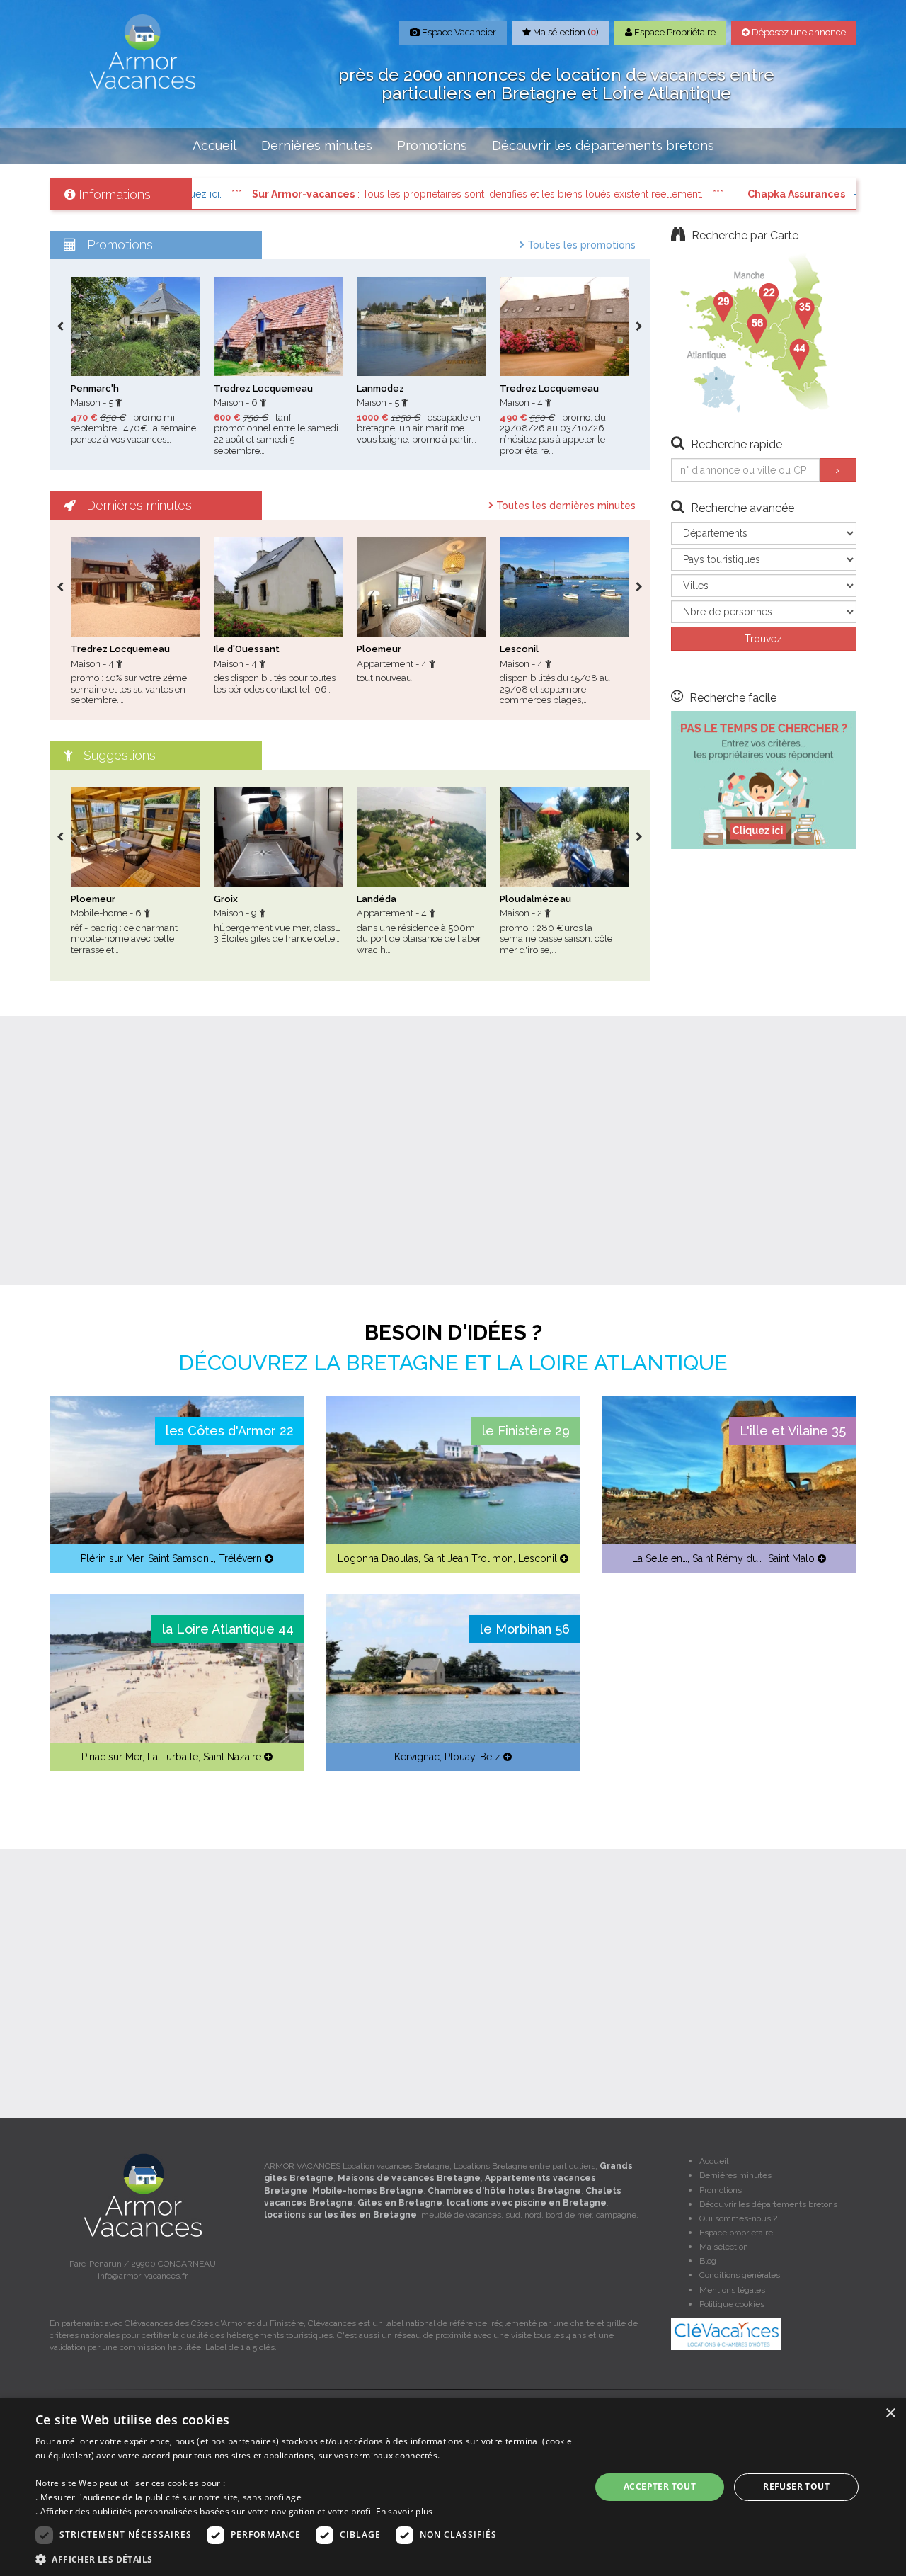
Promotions (432, 146)
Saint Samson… (181, 1558)
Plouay (460, 1757)
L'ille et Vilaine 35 (793, 1431)
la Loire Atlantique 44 (228, 1629)
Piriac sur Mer (112, 1757)
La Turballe (173, 1757)
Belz (490, 1757)
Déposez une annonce (798, 32)
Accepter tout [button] (660, 2486)
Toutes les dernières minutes (564, 506)
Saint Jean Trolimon (468, 1558)
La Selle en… (660, 1558)
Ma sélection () (565, 32)
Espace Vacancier (458, 32)
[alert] (453, 2487)
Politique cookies (732, 2304)
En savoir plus (405, 2511)
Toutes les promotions (580, 245)
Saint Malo (791, 1558)
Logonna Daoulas (378, 1558)
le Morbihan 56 (525, 1629)
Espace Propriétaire (674, 32)
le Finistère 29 (526, 1431)
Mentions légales (732, 2290)
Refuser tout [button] (796, 2486)
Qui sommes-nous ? (738, 2218)
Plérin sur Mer (112, 1558)
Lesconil (538, 1558)
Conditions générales (740, 2275)
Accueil (214, 146)
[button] (305, 2559)
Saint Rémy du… (728, 1558)
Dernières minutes (317, 146)
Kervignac (417, 1757)
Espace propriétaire (736, 2233)
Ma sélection (724, 2247)
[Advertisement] (453, 1151)
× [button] (890, 2413)
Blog (708, 2261)
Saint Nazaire (232, 1757)
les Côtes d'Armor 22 (230, 1431)
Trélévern (240, 1558)
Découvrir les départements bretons (603, 146)
